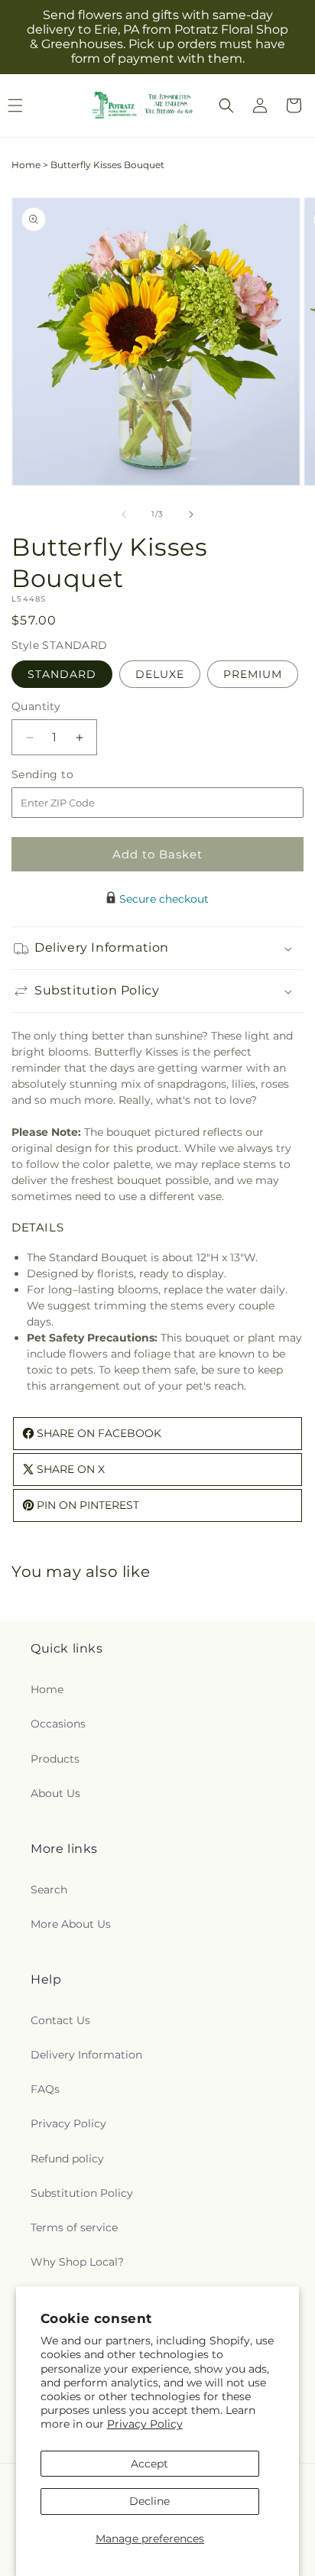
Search (49, 1890)
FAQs (45, 2089)
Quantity (36, 706)
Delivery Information (86, 2055)
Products (55, 1759)
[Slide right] (191, 514)
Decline (149, 2501)
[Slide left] (124, 514)
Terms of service (74, 2227)
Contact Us (60, 2020)
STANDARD (62, 674)
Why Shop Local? (77, 2262)
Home (26, 165)
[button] (226, 105)
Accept (149, 2464)
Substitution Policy (82, 2193)
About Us (55, 1793)
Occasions (58, 1724)
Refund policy (67, 2159)
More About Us (71, 1924)
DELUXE (160, 674)
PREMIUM (253, 674)
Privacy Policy (145, 2424)
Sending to (65, 775)
